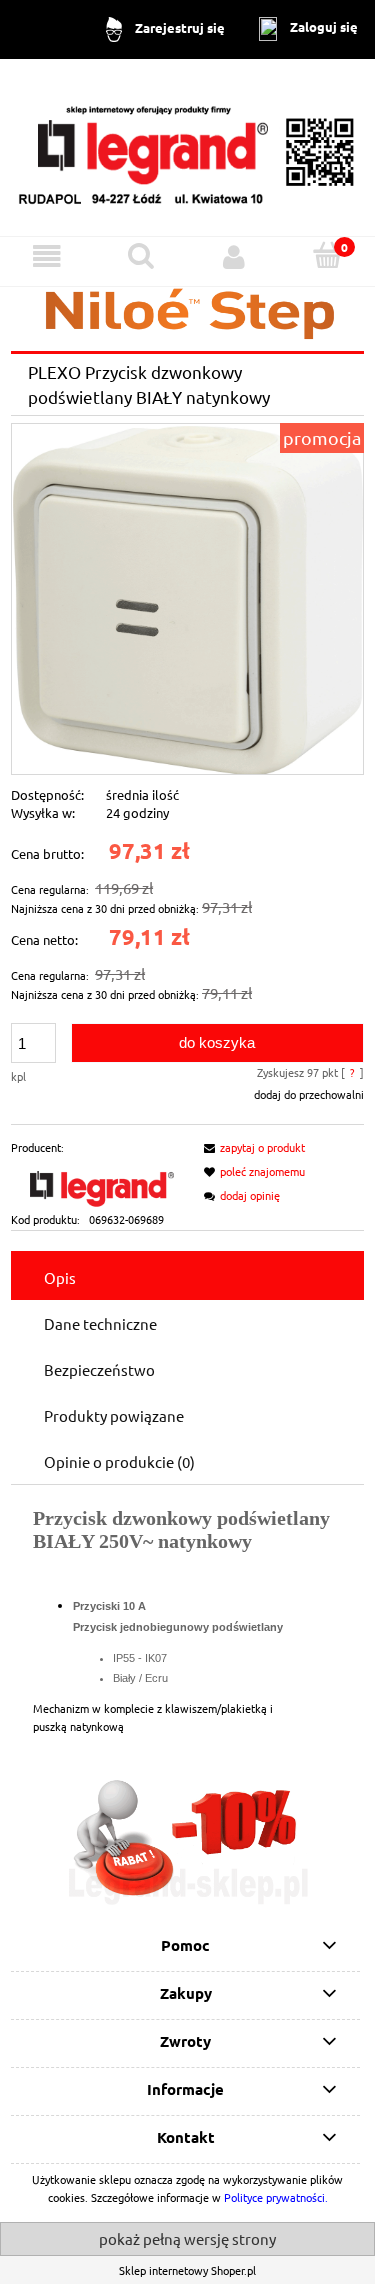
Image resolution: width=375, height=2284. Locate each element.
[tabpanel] (187, 1621)
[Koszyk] (328, 255)
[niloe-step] (187, 311)
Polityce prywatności (274, 2197)
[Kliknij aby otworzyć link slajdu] (187, 1841)
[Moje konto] (235, 257)
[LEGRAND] (99, 1181)
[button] (47, 257)
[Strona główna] (187, 146)
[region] (187, 1841)
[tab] (187, 1277)
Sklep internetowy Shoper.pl (187, 2270)
